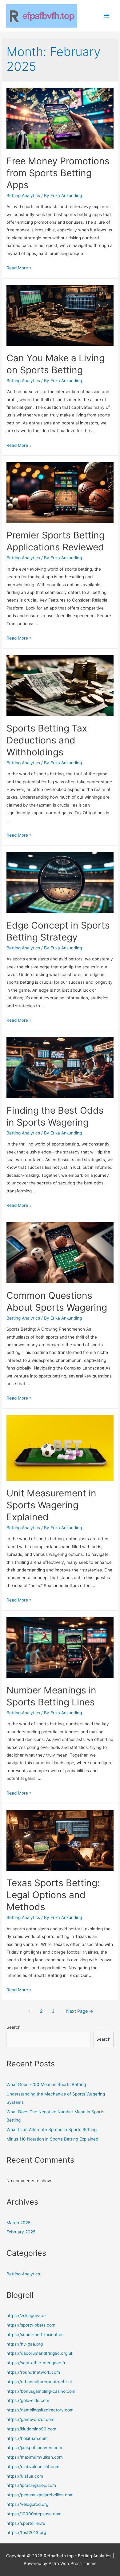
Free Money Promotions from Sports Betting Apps (58, 173)
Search (14, 2027)
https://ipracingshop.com (31, 2485)
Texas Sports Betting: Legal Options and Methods (53, 1895)
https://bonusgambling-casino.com (41, 2391)
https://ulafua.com (25, 2476)
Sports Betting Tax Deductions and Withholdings (47, 740)
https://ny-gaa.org (25, 2344)
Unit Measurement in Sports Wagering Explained (51, 1505)
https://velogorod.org (27, 2504)
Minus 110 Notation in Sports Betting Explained (52, 2139)
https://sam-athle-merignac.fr (36, 2363)
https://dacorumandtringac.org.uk (40, 2353)
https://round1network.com (33, 2372)
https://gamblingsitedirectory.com (40, 2410)
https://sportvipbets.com (31, 2325)
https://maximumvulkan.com (35, 2457)
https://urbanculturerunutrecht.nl (39, 2382)
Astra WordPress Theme (73, 2563)
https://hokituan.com (27, 2438)
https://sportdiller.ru (26, 2523)
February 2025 (21, 2232)
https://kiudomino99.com (31, 2429)
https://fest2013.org (26, 2532)
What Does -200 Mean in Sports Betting (46, 2084)
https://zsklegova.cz (26, 2316)
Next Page (80, 2011)
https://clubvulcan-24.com (33, 2467)
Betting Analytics (23, 196)
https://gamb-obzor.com (30, 2419)
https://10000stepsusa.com (34, 2514)
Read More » (19, 268)
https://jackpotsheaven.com (34, 2448)
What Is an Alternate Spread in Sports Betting (52, 2130)
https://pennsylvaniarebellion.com (40, 2495)
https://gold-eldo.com (28, 2400)
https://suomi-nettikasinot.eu (35, 2335)
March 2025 (18, 2223)
